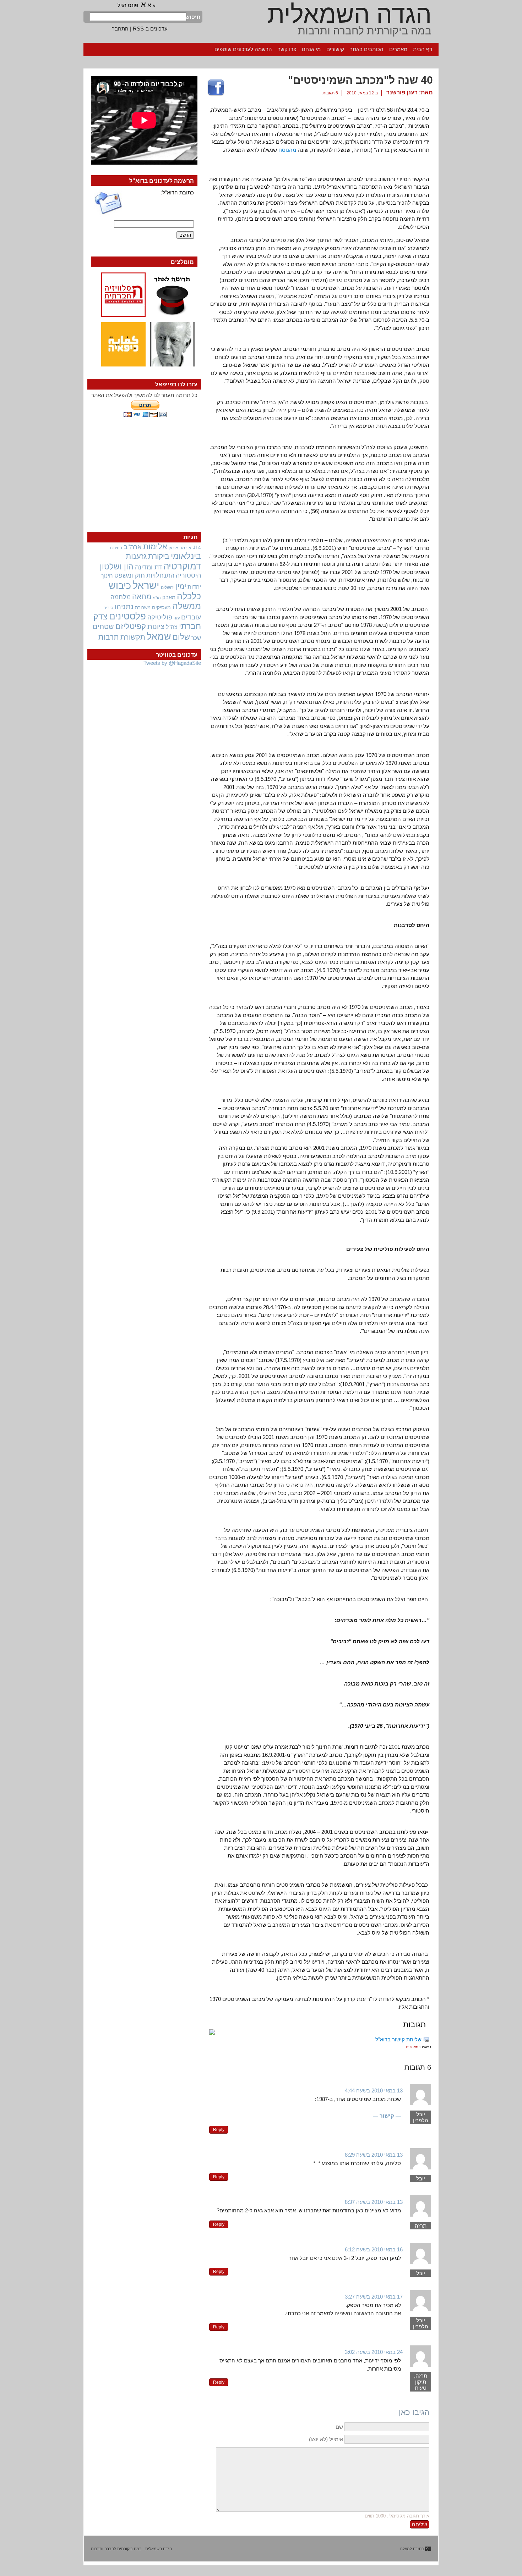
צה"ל (172, 627)
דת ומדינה (148, 567)
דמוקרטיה (182, 566)
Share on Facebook (216, 88)
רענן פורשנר (402, 92)
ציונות (156, 627)
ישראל (146, 585)
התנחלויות (160, 575)
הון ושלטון (117, 567)
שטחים (103, 627)
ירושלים (168, 588)
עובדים (191, 617)
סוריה (108, 608)
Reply (219, 2130)
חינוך (107, 575)
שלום (181, 637)
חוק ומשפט (130, 575)
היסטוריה (188, 575)
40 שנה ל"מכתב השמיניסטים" (360, 80)
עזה (177, 618)
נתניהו (124, 607)
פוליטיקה (160, 617)
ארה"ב (133, 547)
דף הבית (423, 49)
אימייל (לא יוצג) (326, 2439)
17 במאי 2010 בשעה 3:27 (374, 2297)
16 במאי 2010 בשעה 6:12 (374, 2249)
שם (339, 2427)
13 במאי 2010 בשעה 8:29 (374, 2155)
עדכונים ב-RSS (150, 29)
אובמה (185, 548)
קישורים (335, 49)
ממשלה (187, 606)
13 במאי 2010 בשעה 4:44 (374, 2090)
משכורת (143, 608)
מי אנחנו (311, 49)
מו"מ (157, 598)
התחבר (120, 29)
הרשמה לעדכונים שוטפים (243, 49)
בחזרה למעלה (412, 2549)
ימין (181, 586)
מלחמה (121, 597)
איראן (173, 548)
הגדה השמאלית (349, 14)
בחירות (116, 548)
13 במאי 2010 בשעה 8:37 (374, 2202)
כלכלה (189, 596)
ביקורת (159, 556)
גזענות (136, 556)
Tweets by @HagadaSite (172, 663)
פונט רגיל (128, 5)
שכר (196, 638)
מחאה (142, 597)
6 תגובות (330, 93)
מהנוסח (287, 150)
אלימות (155, 547)
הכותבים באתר (367, 49)
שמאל (159, 636)
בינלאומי (186, 556)
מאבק (169, 597)
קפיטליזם (131, 626)
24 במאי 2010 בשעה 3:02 (374, 2352)
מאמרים (398, 49)
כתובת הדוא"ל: (177, 192)
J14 (197, 547)
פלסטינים (127, 616)
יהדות (194, 587)
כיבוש (120, 586)
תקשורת (133, 637)
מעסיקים (161, 607)
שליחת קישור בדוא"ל (398, 2039)
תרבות (109, 637)
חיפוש (194, 17)
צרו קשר (287, 49)
